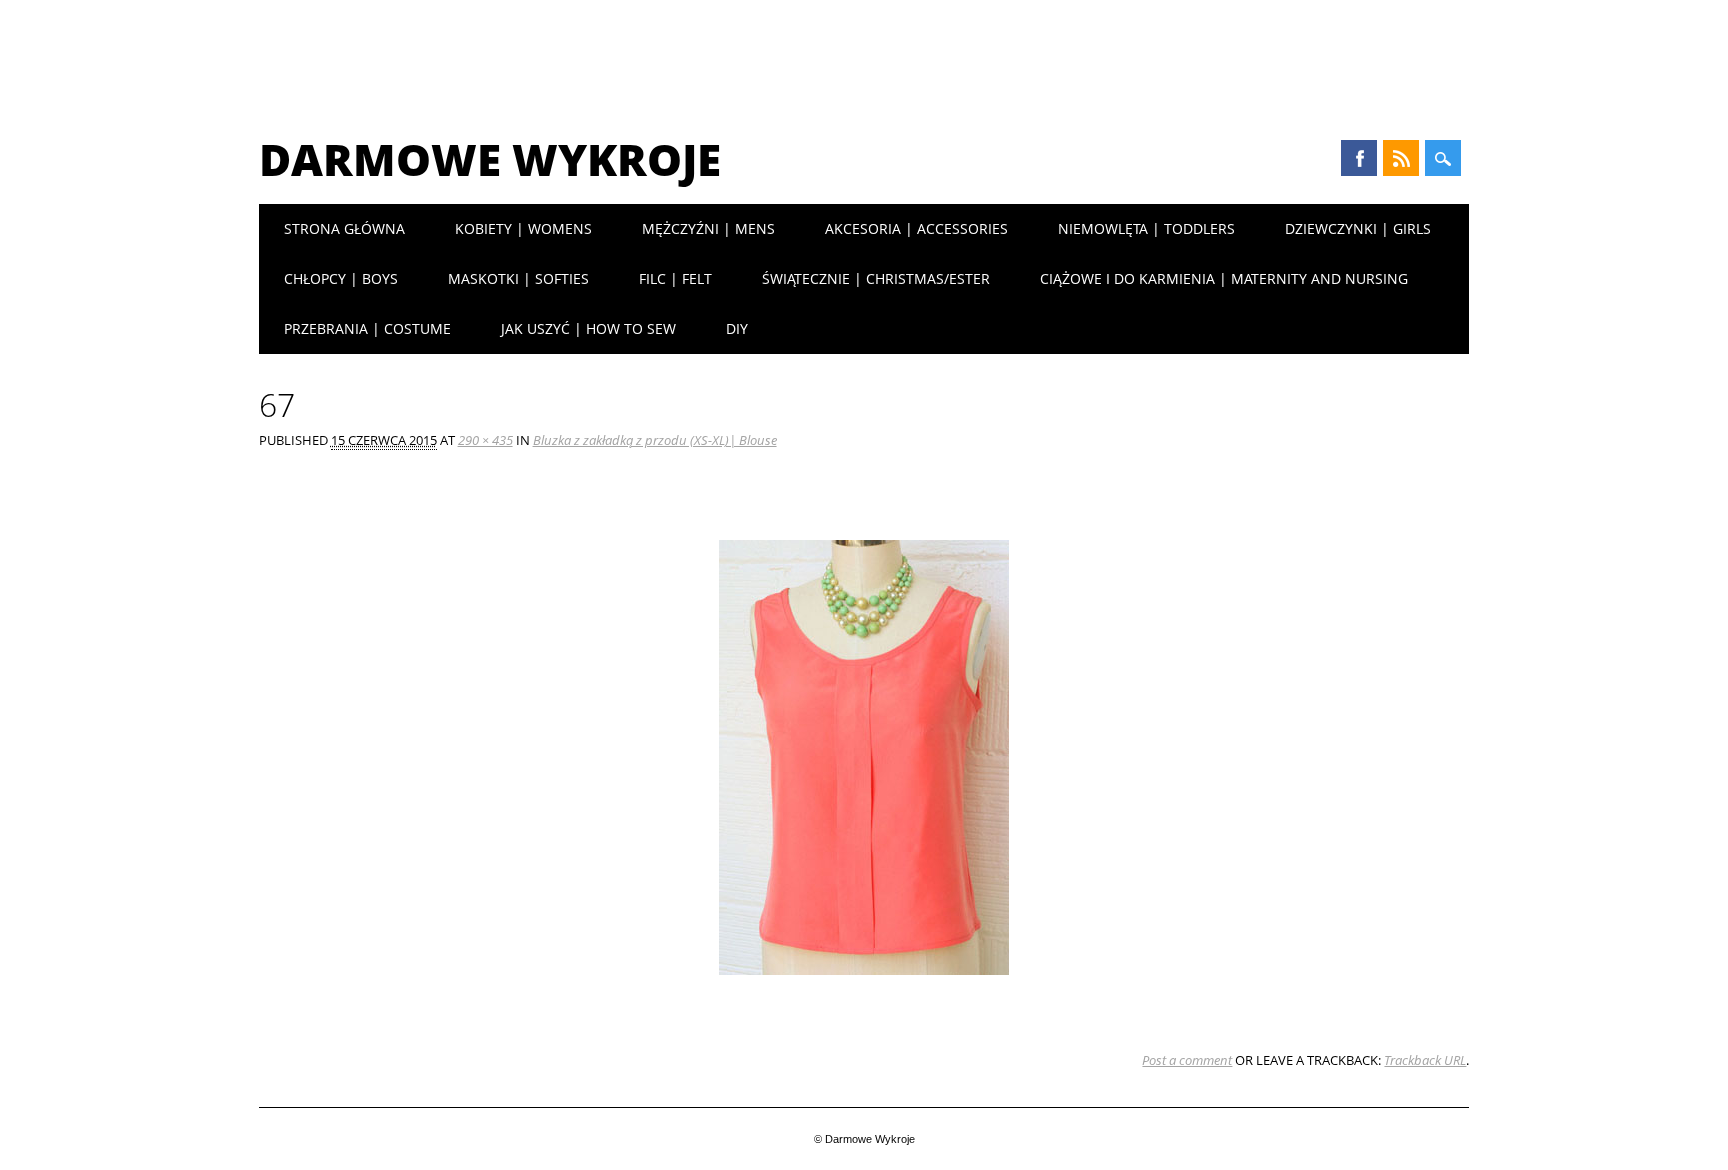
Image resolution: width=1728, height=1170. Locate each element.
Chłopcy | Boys (341, 278)
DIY (737, 328)
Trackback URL (1425, 1060)
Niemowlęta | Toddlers (1146, 228)
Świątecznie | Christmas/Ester (876, 278)
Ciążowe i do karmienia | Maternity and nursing (1224, 278)
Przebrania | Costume (367, 328)
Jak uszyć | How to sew (588, 328)
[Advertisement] (864, 55)
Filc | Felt (675, 278)
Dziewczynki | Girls (1358, 228)
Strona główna (344, 228)
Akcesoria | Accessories (916, 228)
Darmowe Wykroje (490, 159)
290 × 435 (485, 440)
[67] (864, 994)
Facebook (1359, 158)
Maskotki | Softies (518, 278)
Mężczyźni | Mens (708, 228)
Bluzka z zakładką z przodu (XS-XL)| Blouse (655, 440)
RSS (1401, 158)
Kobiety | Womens (523, 228)
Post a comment (1187, 1060)
